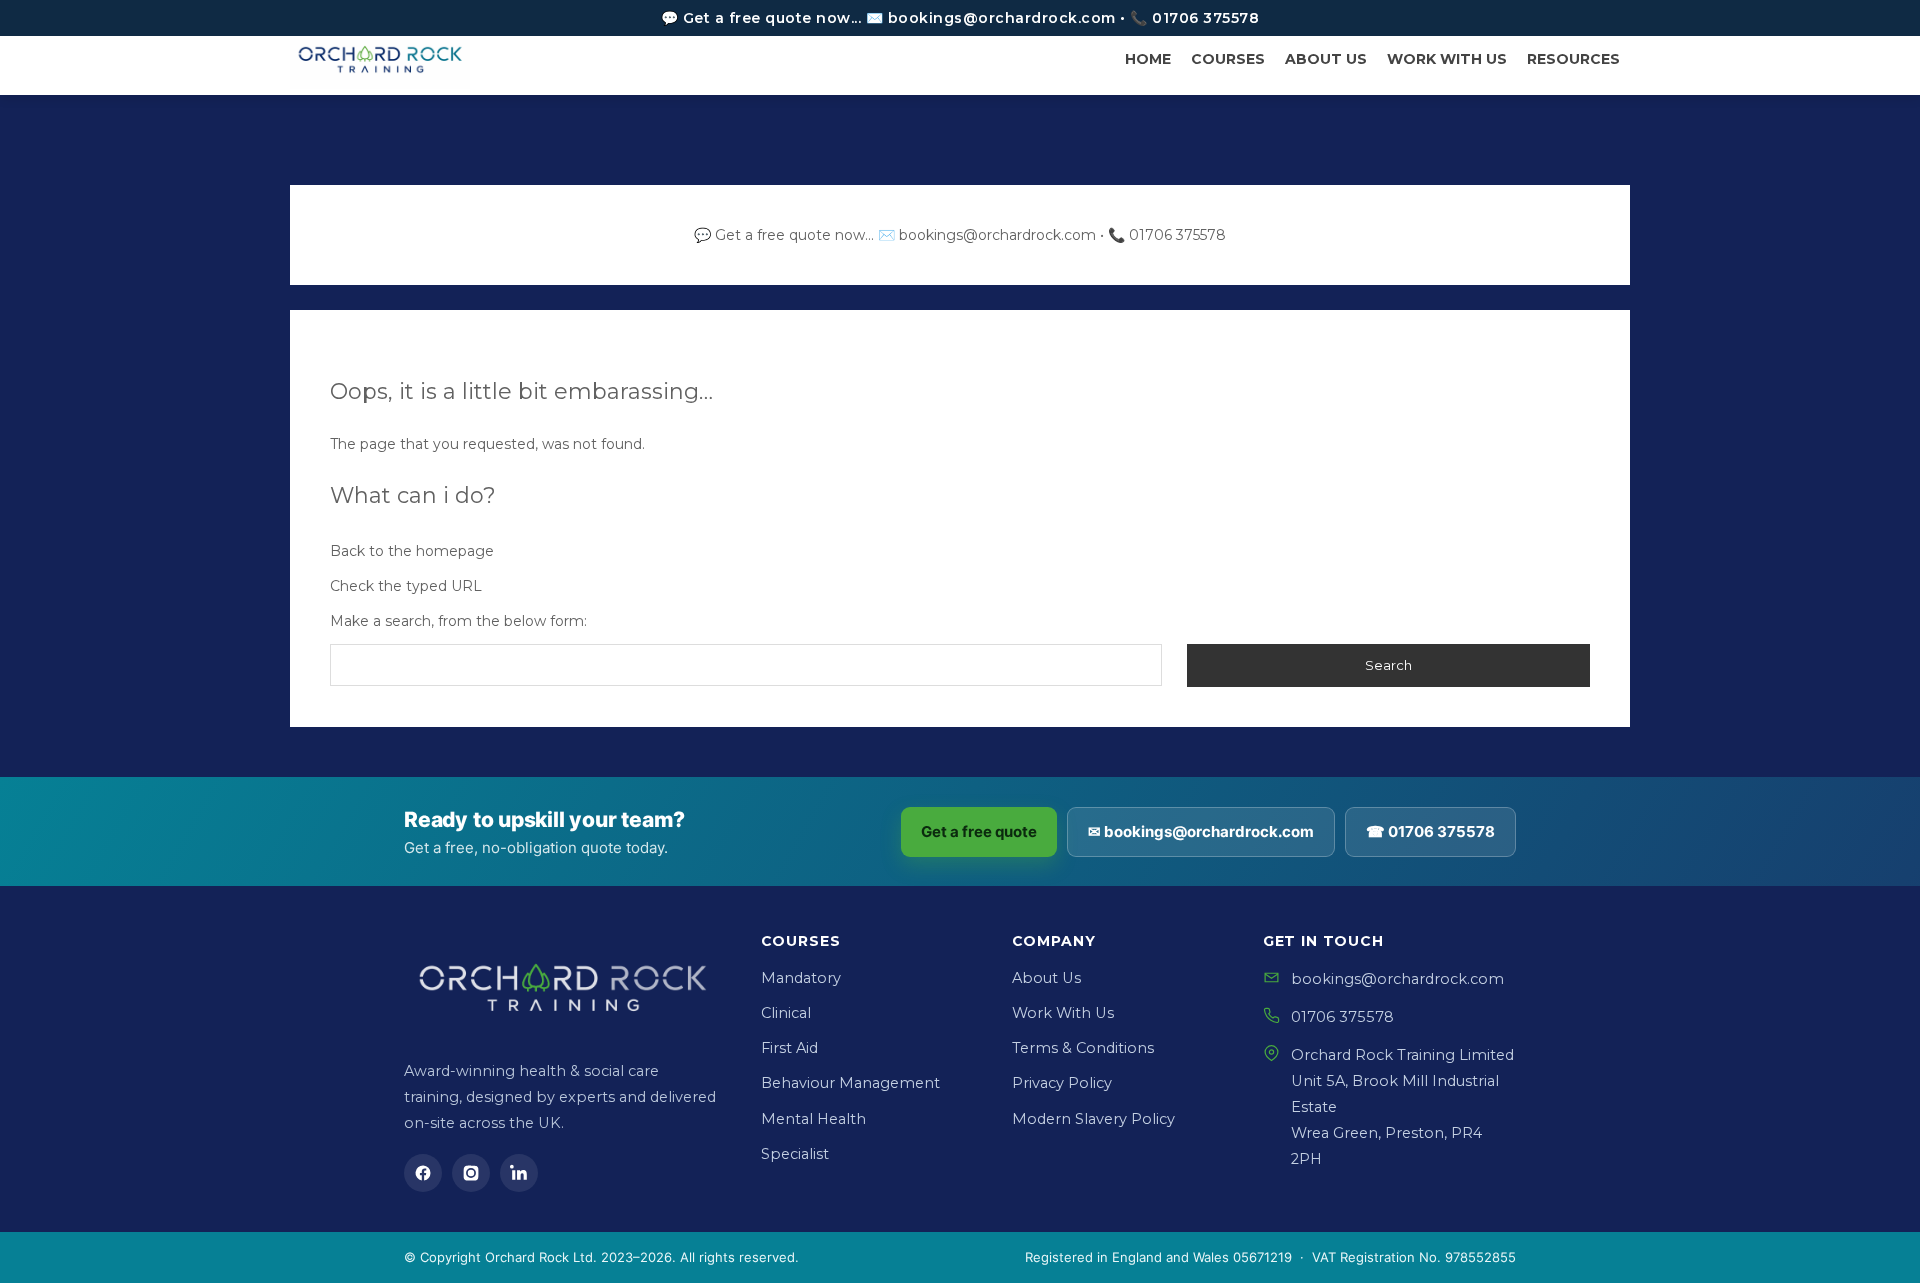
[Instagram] (471, 1173)
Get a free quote (979, 831)
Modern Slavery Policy (1093, 1119)
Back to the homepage (412, 551)
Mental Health (813, 1119)
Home (1148, 59)
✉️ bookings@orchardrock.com (987, 235)
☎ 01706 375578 (1430, 831)
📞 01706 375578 (1167, 235)
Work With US (1447, 59)
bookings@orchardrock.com (1397, 979)
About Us (1326, 59)
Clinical (786, 1013)
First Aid (789, 1048)
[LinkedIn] (519, 1173)
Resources (1573, 59)
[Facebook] (423, 1173)
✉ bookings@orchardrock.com (1201, 831)
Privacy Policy (1062, 1083)
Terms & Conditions (1083, 1048)
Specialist (795, 1154)
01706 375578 (1342, 1017)
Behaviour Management (850, 1083)
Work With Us (1063, 1013)
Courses (1228, 59)
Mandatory (801, 978)
